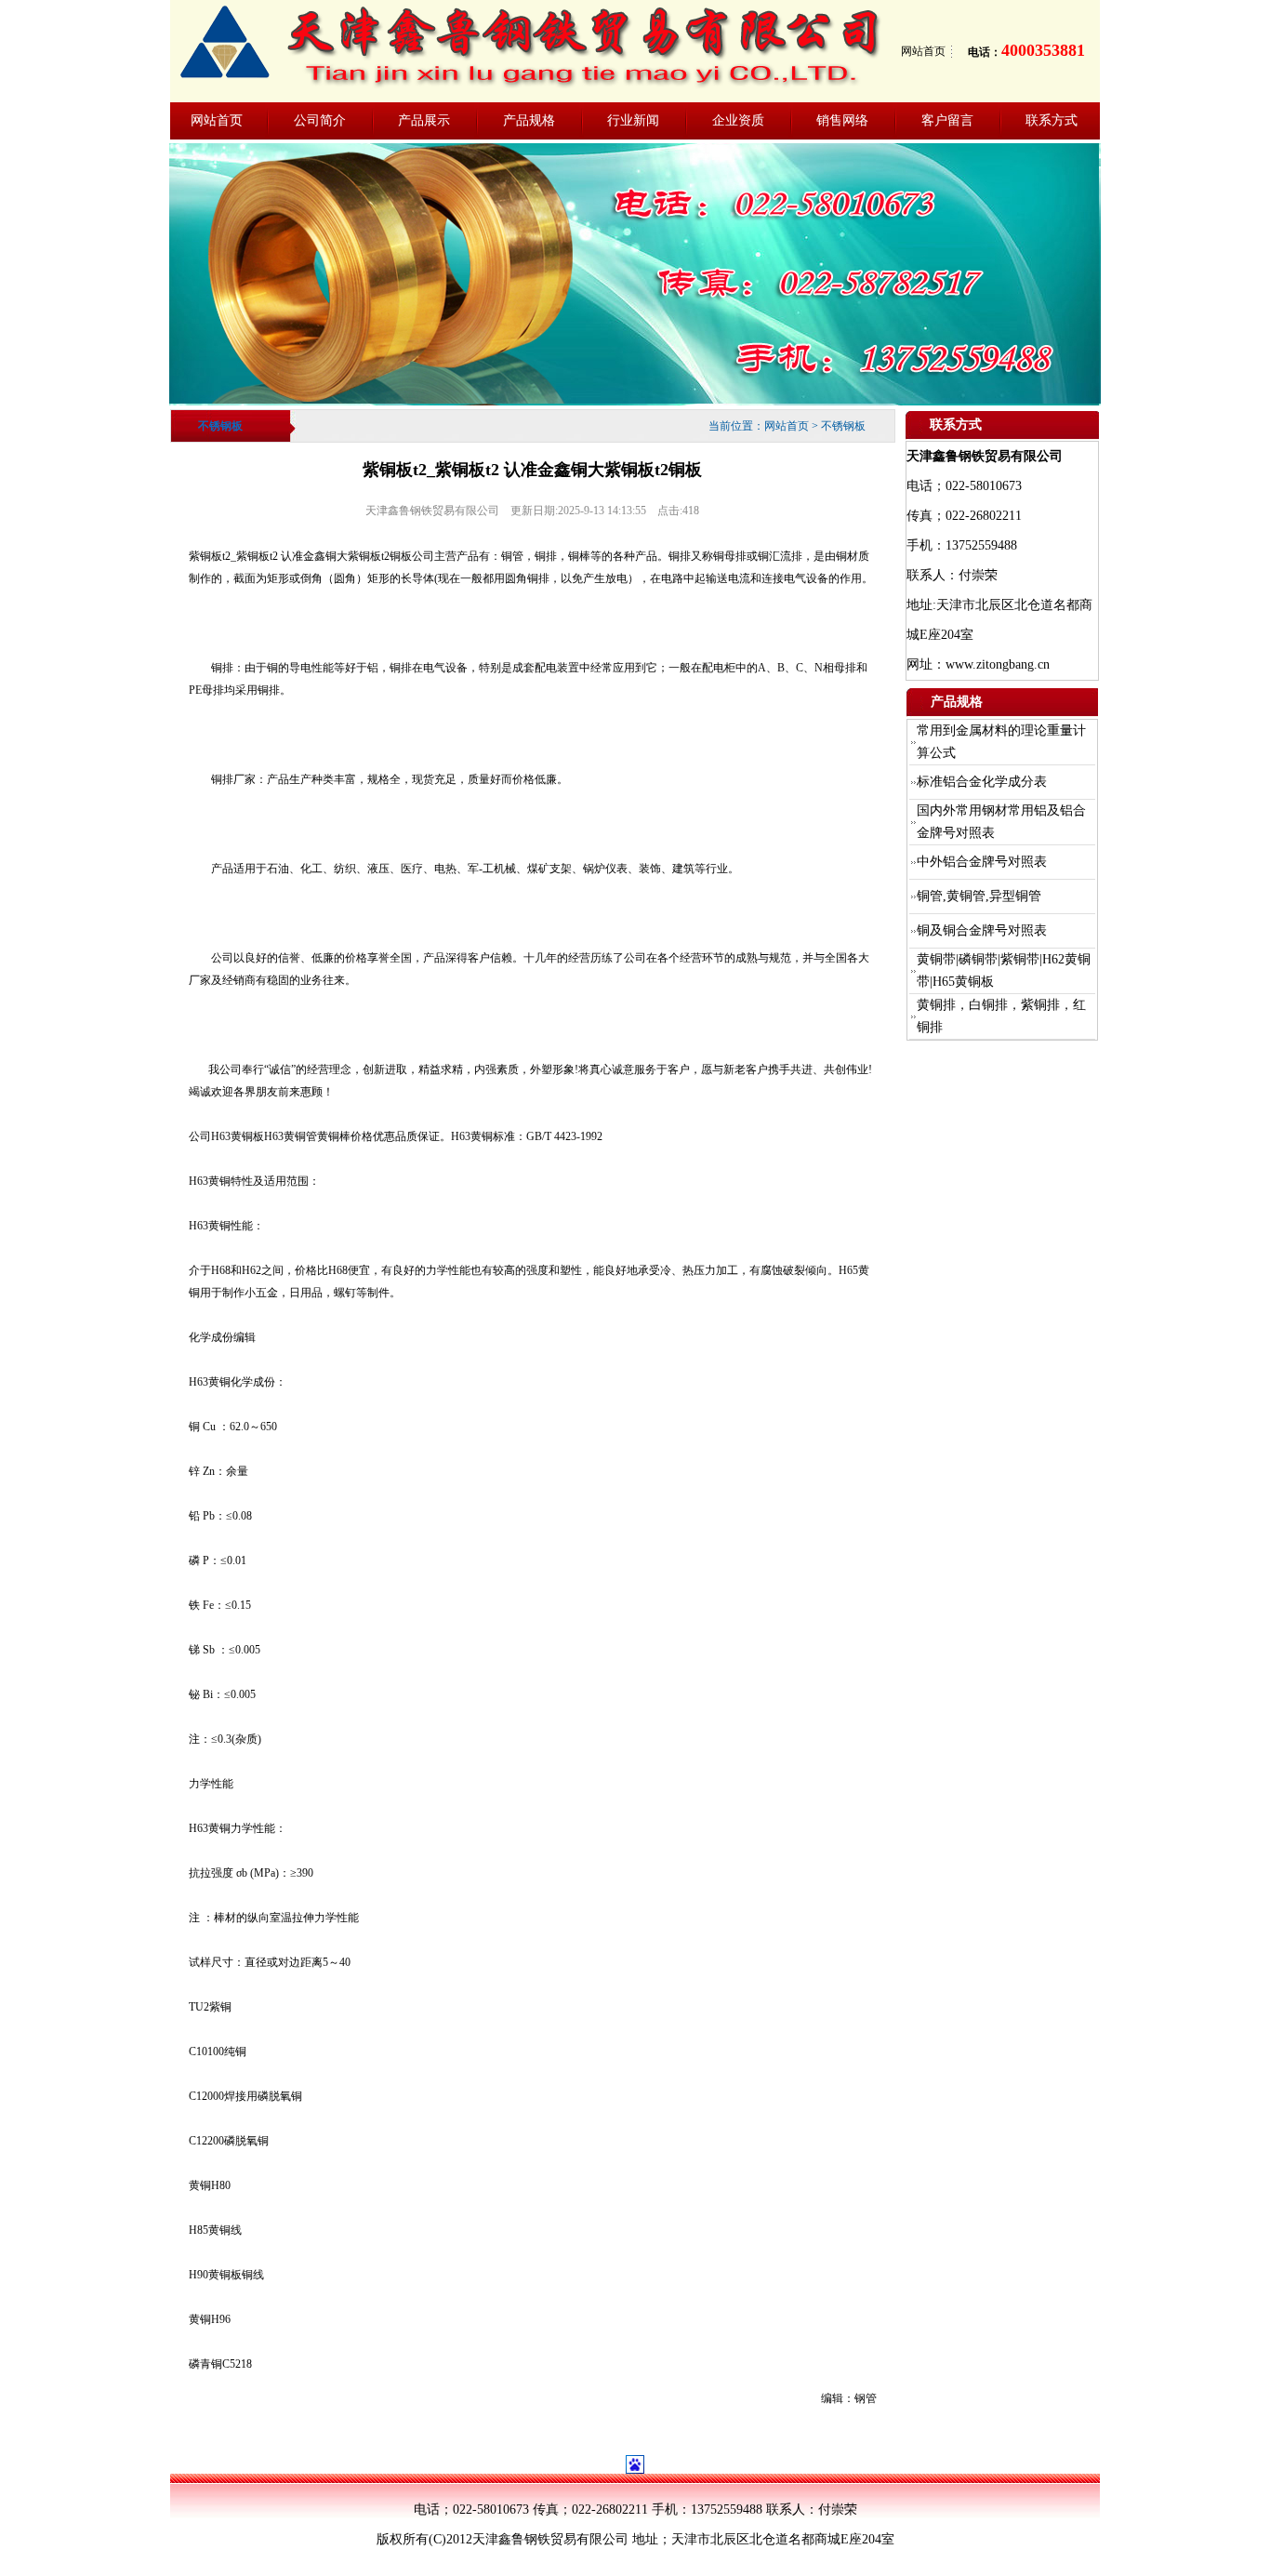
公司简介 (320, 120)
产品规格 (529, 120)
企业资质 (738, 120)
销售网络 (842, 120)
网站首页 (923, 51)
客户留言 (947, 120)
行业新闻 (633, 120)
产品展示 (424, 120)
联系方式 (1052, 120)
